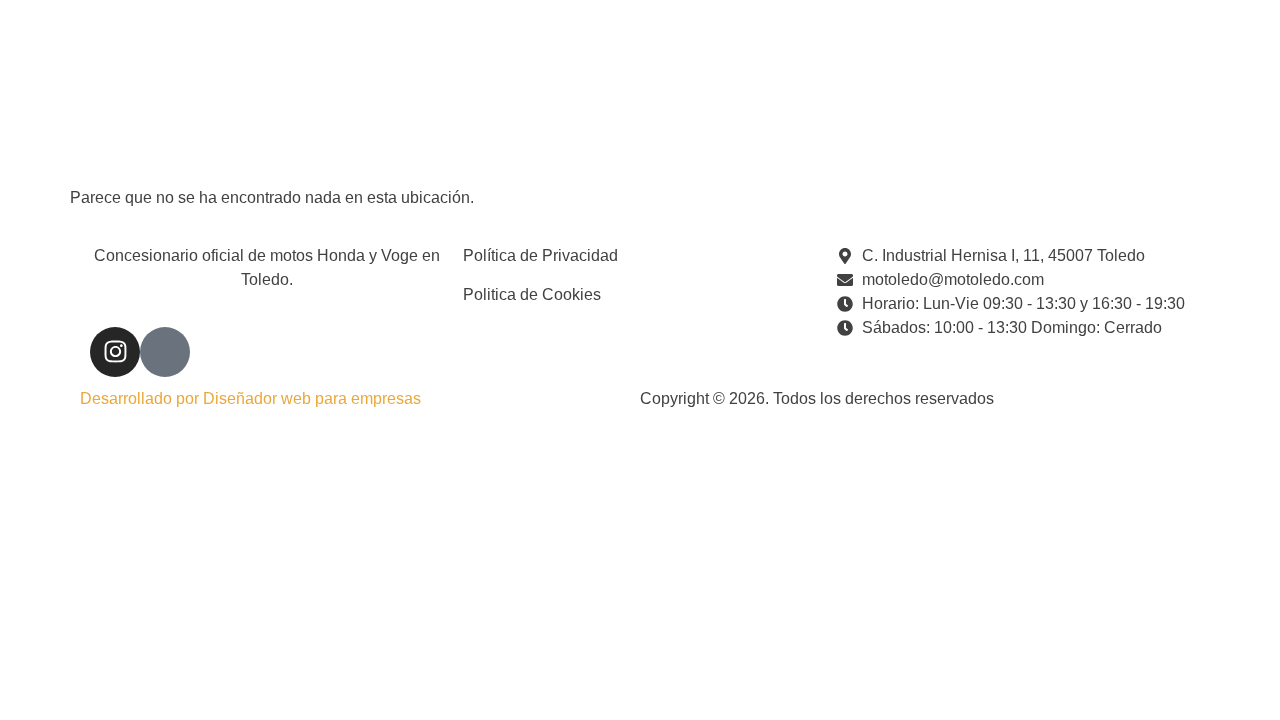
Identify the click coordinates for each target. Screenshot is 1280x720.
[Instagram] (115, 352)
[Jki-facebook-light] (165, 352)
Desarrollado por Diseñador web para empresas (250, 398)
